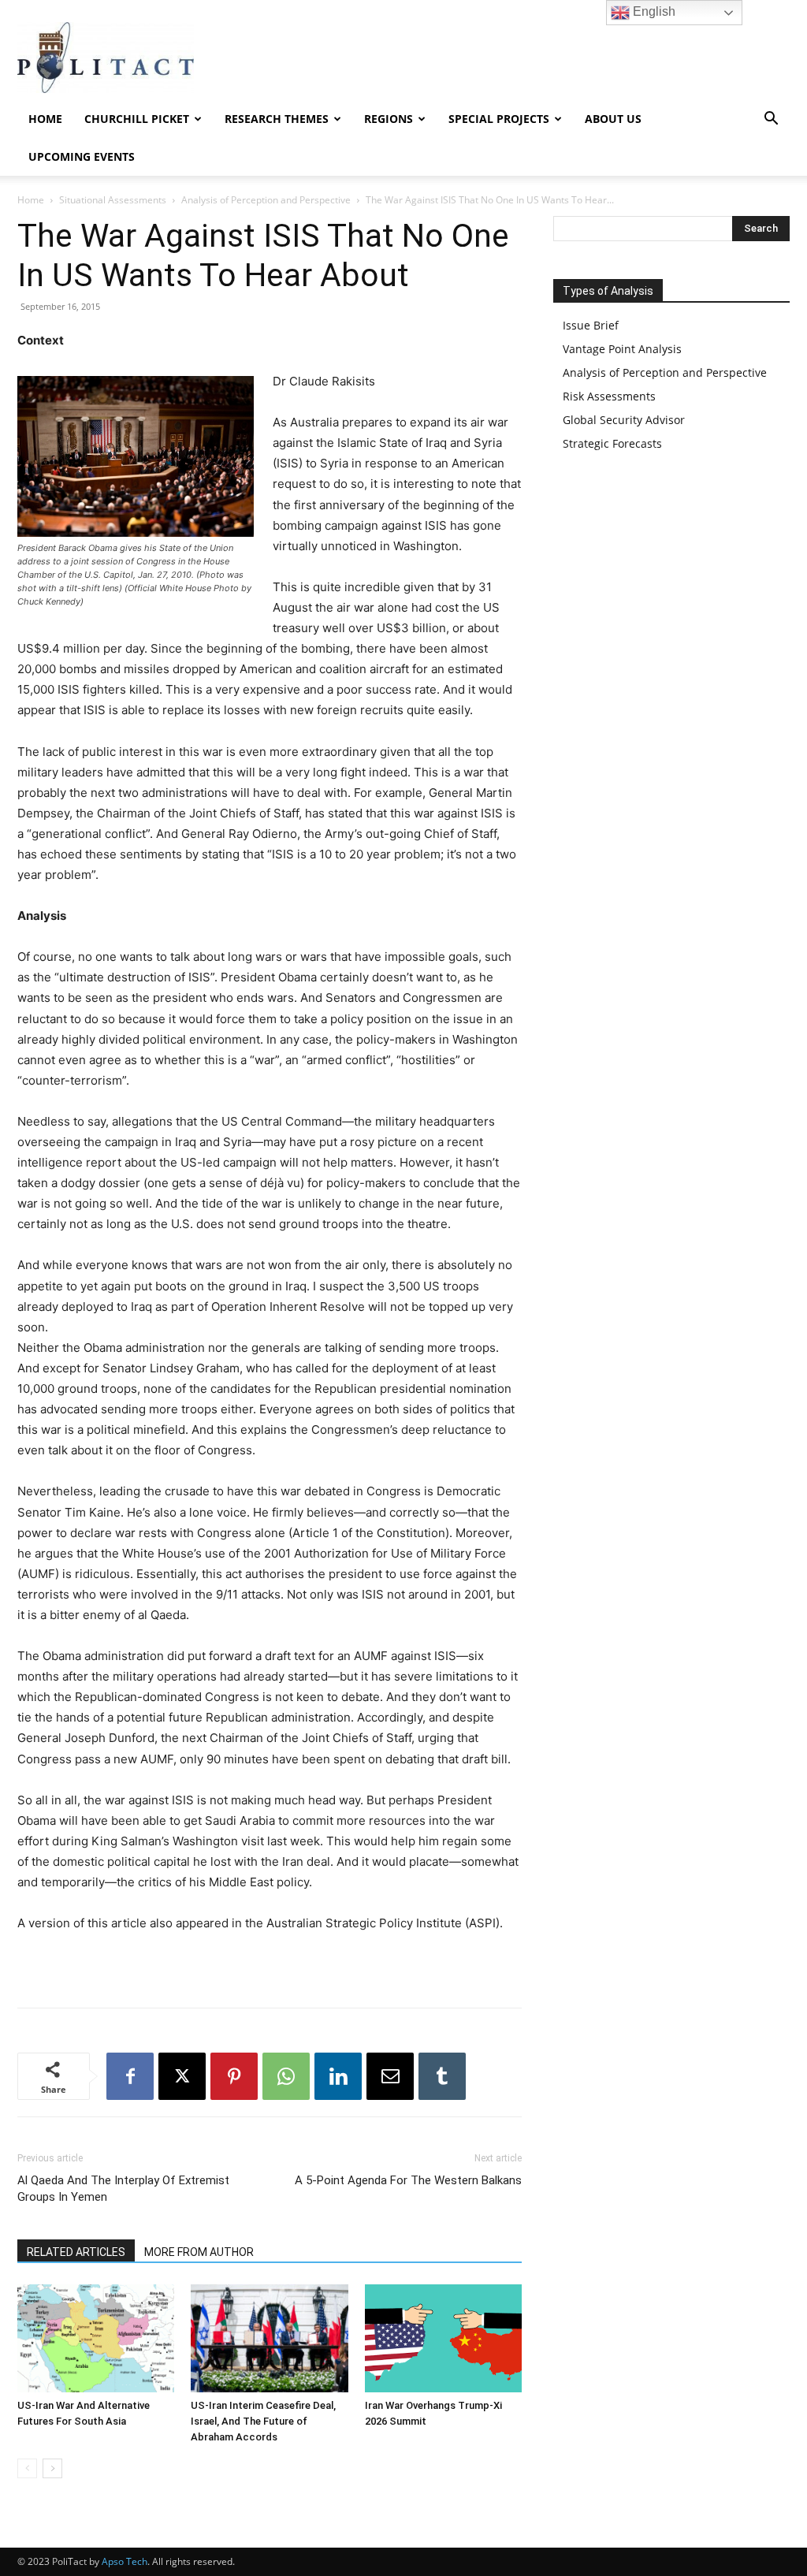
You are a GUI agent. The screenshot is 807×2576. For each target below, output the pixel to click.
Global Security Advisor (624, 420)
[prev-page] (27, 2468)
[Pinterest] (234, 2076)
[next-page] (52, 2468)
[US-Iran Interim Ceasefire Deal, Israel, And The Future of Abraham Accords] (269, 2338)
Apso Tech (125, 2561)
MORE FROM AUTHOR (199, 2252)
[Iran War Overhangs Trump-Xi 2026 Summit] (443, 2338)
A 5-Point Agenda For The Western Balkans (408, 2180)
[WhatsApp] (286, 2076)
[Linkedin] (338, 2076)
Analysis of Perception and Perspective (266, 200)
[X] (182, 2076)
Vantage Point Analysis (622, 349)
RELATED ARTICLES (76, 2252)
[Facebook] (130, 2076)
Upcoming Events (82, 156)
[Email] (390, 2076)
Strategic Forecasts (612, 443)
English (653, 11)
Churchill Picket (137, 119)
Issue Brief (591, 325)
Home (45, 119)
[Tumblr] (442, 2076)
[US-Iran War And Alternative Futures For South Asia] (96, 2338)
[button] (771, 120)
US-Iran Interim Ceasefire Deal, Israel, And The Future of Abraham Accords (263, 2421)
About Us (613, 119)
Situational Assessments (113, 200)
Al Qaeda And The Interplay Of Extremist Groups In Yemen (123, 2189)
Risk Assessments (609, 396)
